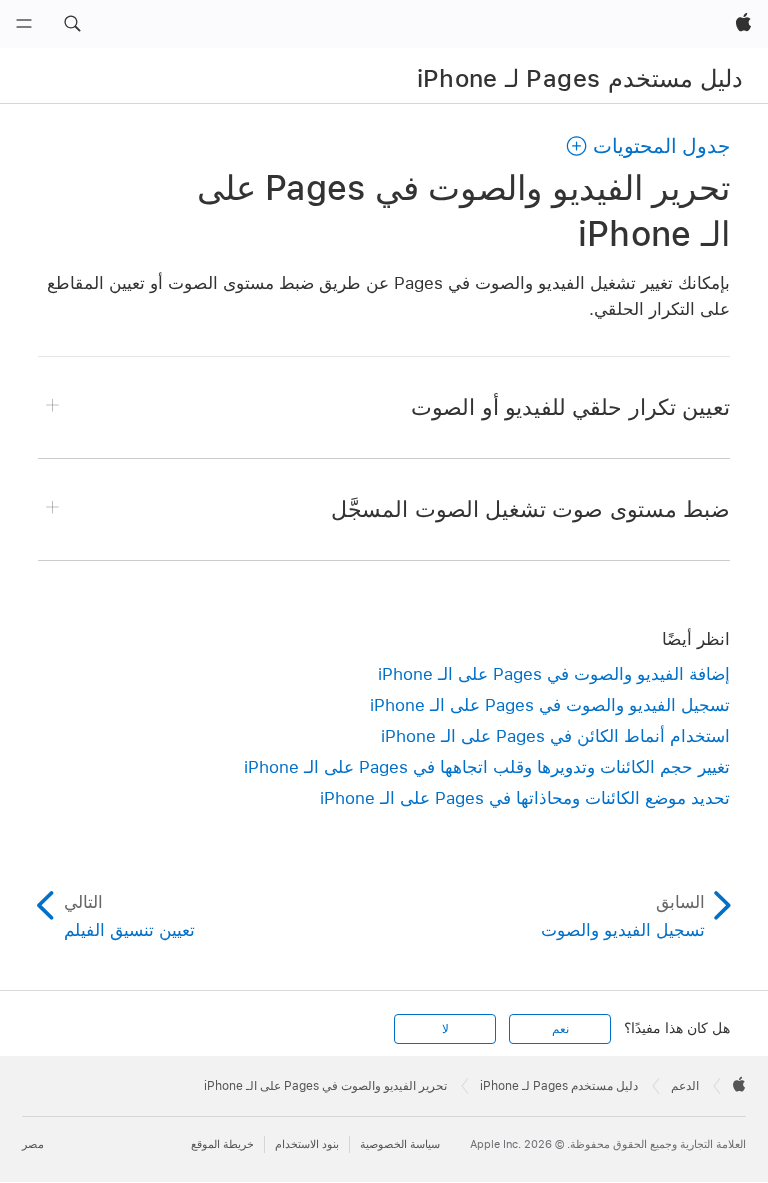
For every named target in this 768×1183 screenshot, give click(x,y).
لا (445, 1029)
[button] (72, 24)
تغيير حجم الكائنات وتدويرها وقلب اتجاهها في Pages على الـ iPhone (487, 767)
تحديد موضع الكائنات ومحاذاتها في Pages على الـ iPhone (525, 798)
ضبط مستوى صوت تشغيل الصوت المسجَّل (530, 509)
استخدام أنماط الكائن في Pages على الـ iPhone (555, 736)
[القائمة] (24, 24)
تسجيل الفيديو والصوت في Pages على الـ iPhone (550, 705)
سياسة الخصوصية (400, 1144)
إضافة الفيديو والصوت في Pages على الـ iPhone (554, 674)
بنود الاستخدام (307, 1144)
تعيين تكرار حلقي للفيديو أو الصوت (570, 407)
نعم (560, 1029)
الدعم (685, 1086)
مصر (33, 1144)
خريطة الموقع (222, 1144)
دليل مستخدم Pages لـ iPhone (580, 78)
